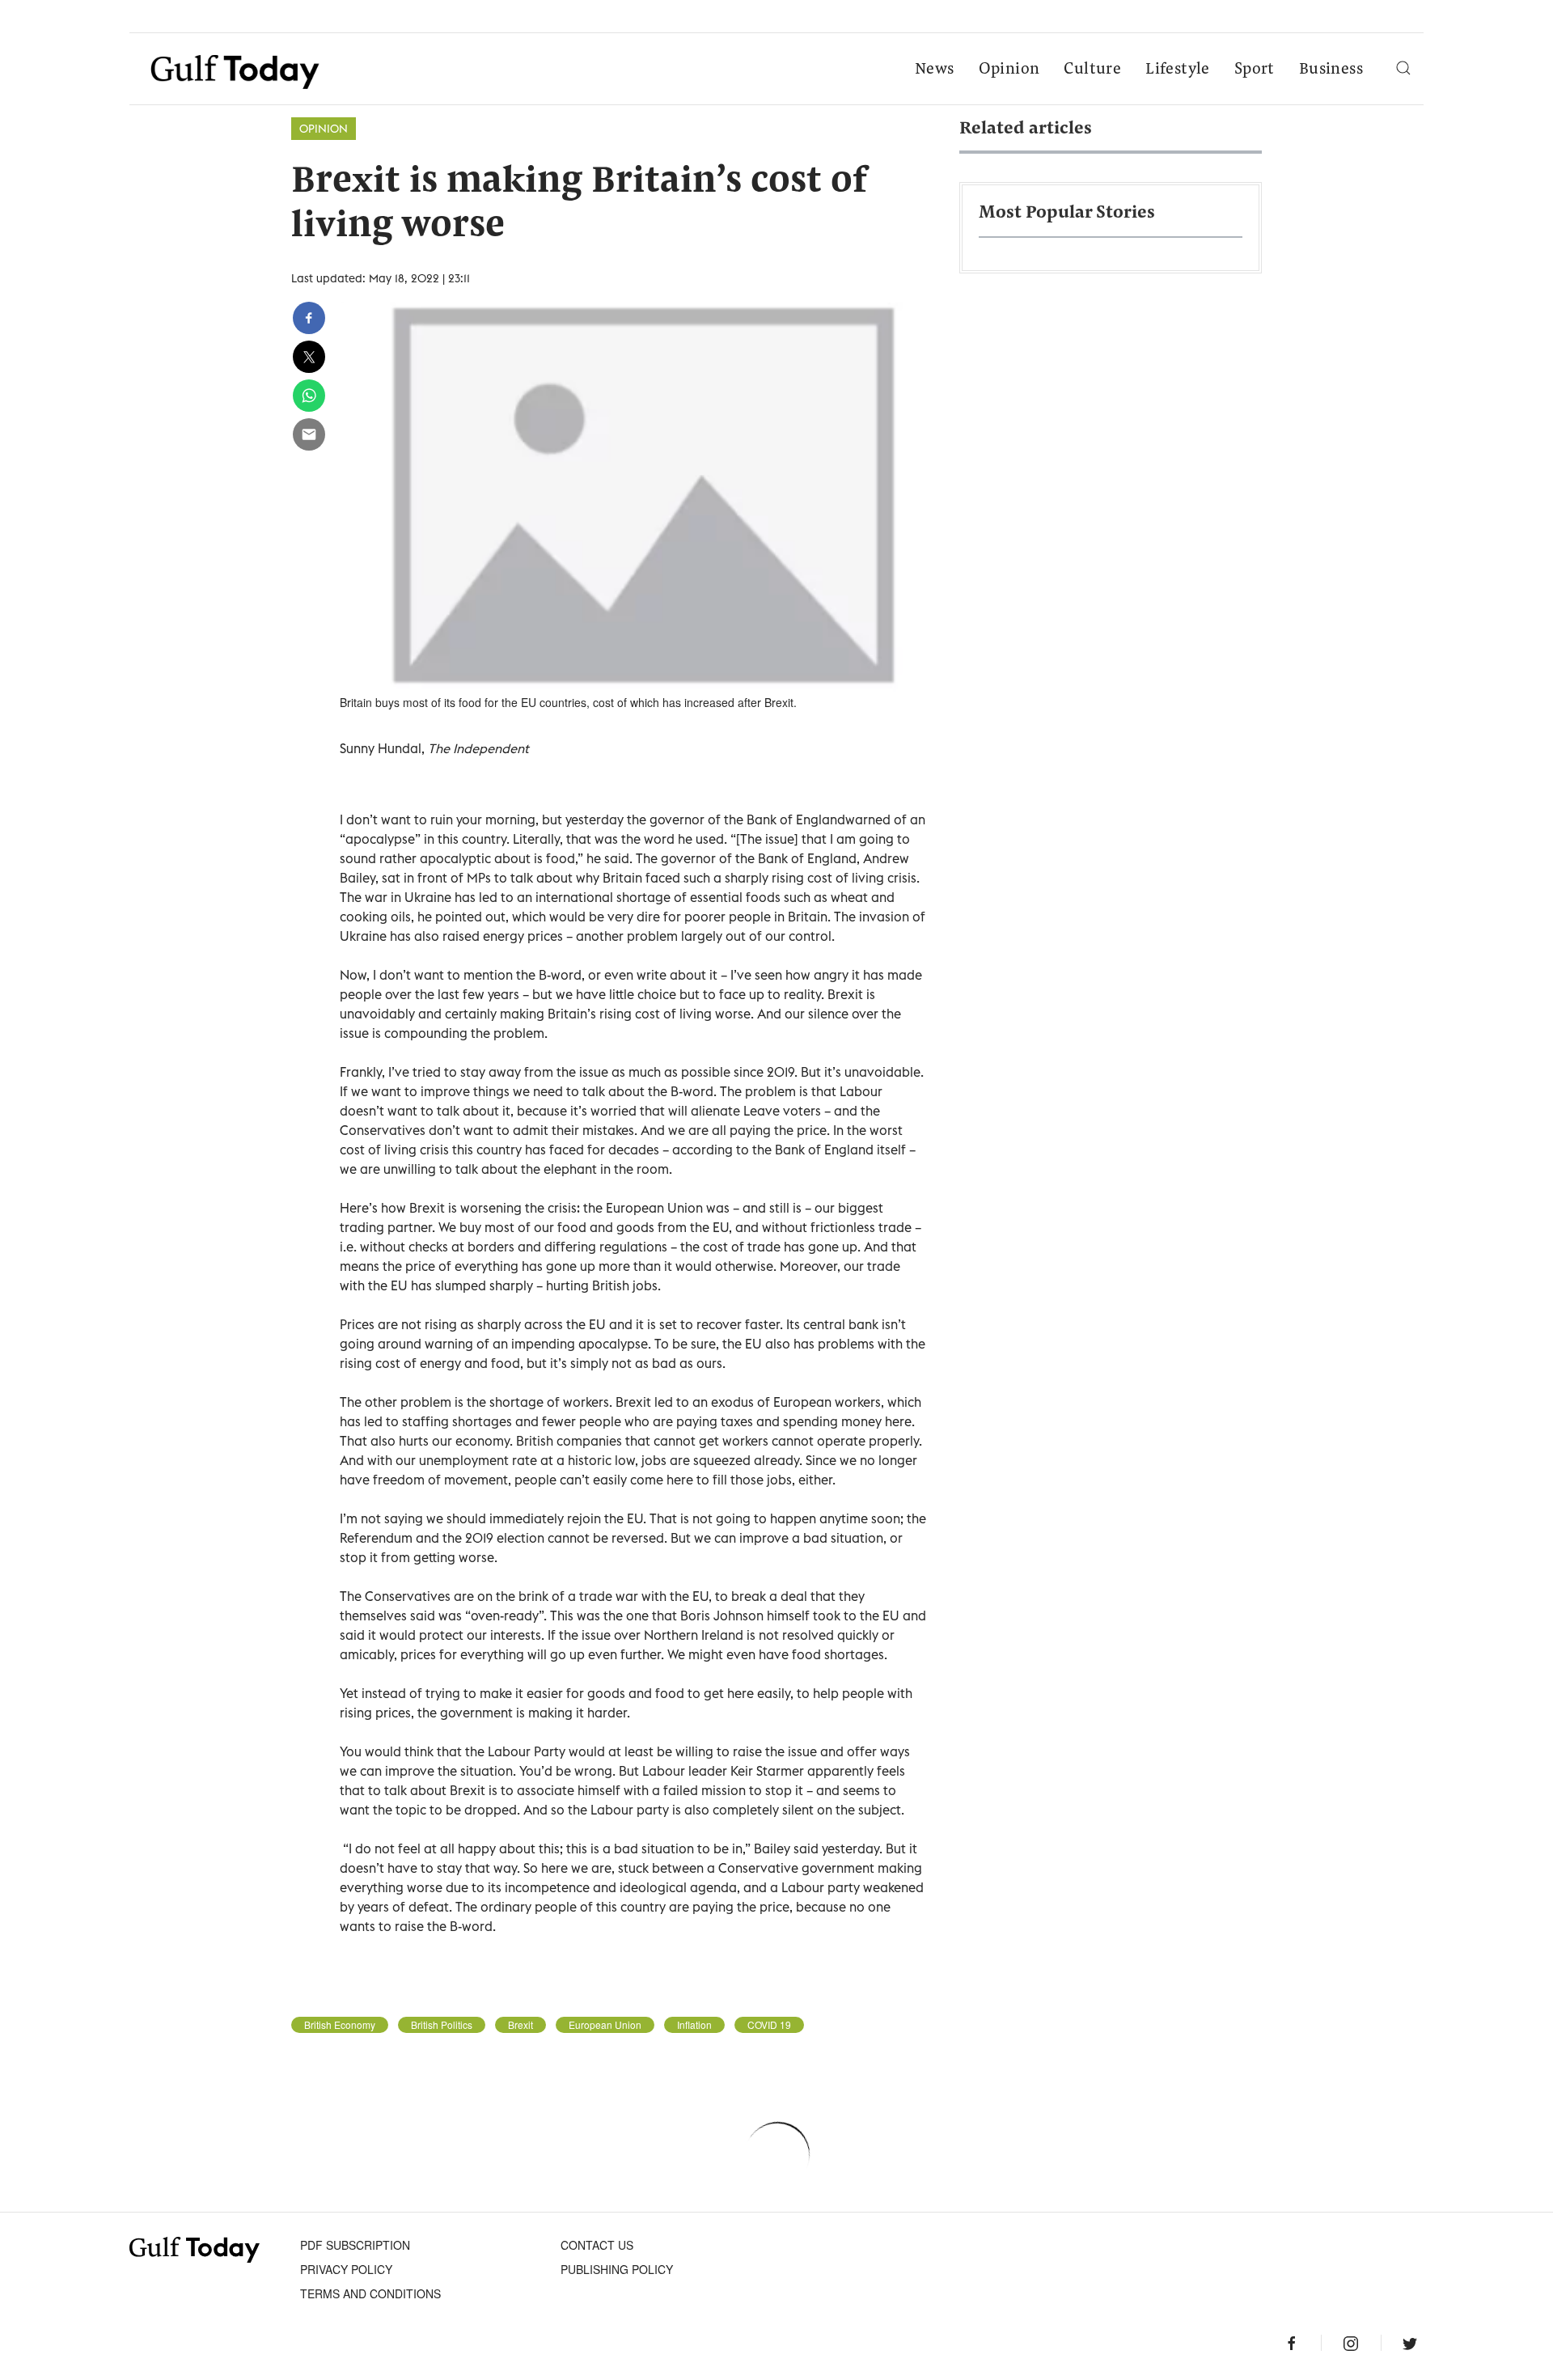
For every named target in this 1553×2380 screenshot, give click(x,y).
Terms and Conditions (370, 2293)
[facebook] (309, 318)
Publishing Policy (617, 2269)
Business (1331, 70)
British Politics (442, 2025)
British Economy (340, 2025)
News (935, 70)
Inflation (694, 2025)
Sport (1255, 70)
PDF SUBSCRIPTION (355, 2245)
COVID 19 (769, 2025)
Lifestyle (1178, 70)
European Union (605, 2025)
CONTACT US (597, 2245)
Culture (1092, 70)
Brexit (520, 2025)
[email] (309, 434)
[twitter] (309, 357)
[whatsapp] (309, 396)
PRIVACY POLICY (346, 2269)
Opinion (1009, 70)
